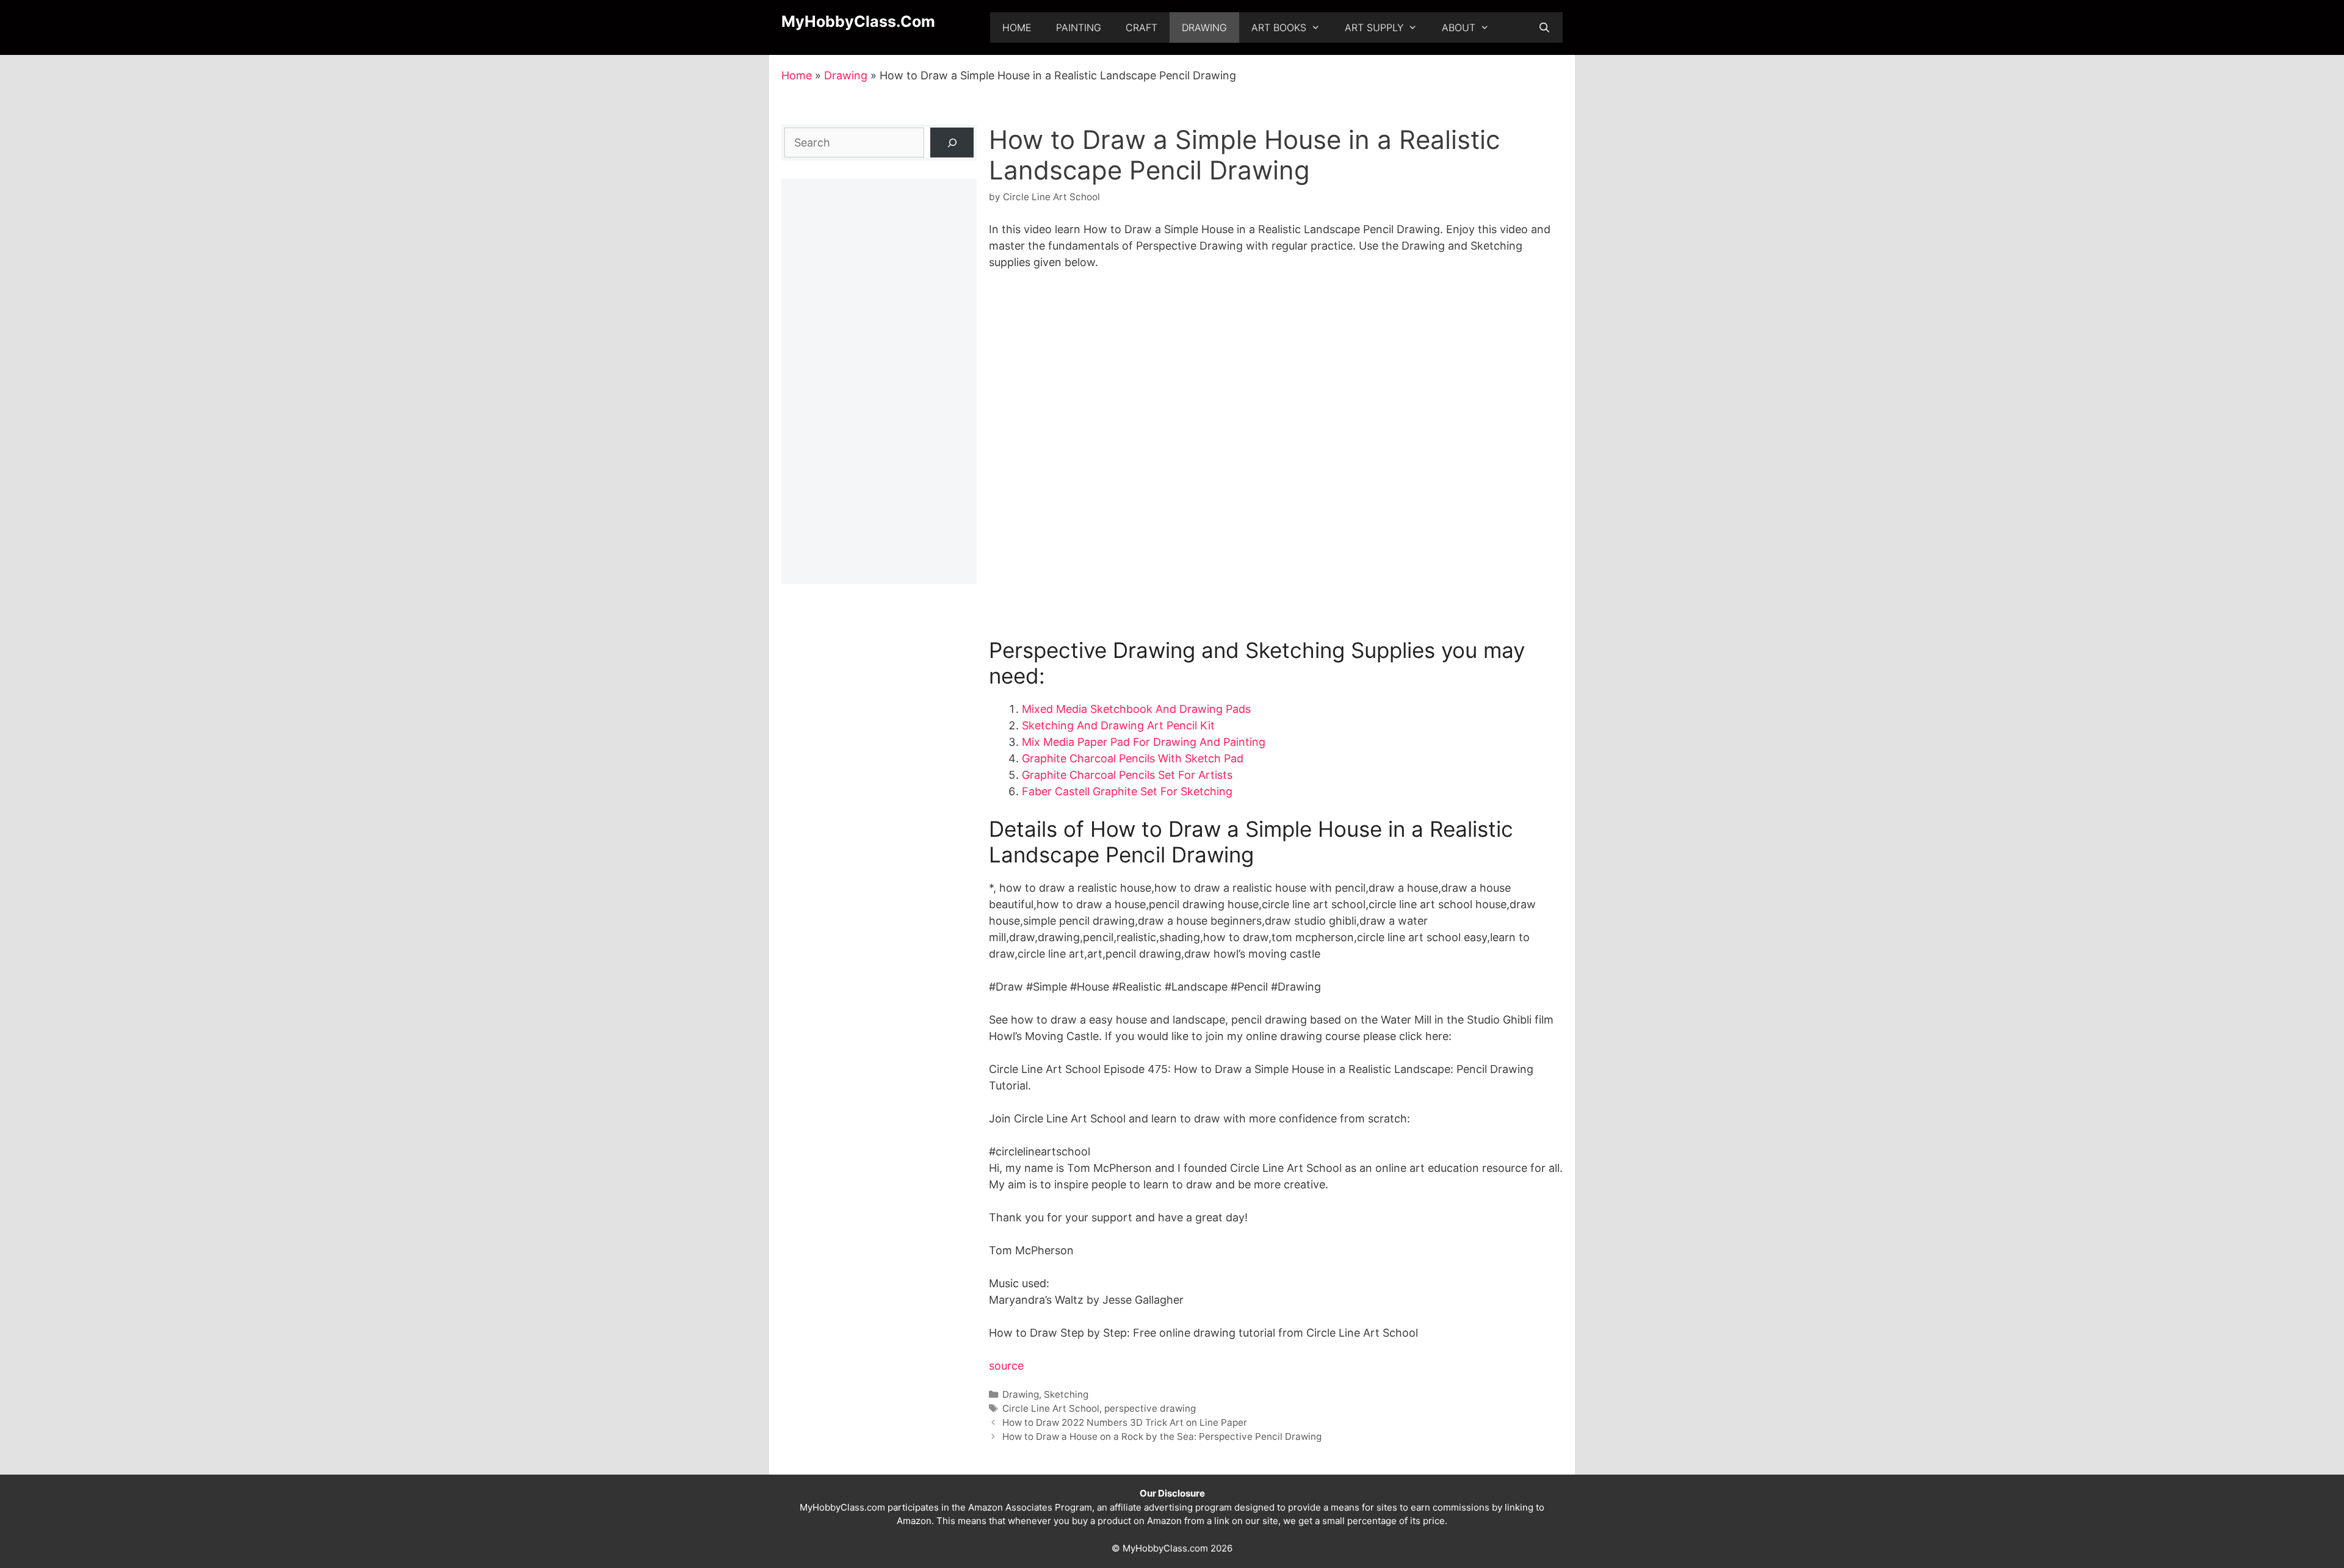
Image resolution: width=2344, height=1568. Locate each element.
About (1459, 27)
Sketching (1066, 1394)
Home (1017, 27)
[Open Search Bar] (1544, 27)
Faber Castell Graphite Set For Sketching (1127, 791)
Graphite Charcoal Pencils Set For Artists (1127, 775)
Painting (1079, 27)
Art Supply (1374, 27)
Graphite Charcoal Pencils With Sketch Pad (1133, 758)
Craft (1141, 27)
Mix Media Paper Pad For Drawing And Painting (1144, 742)
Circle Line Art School (1051, 1408)
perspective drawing (1150, 1408)
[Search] (952, 143)
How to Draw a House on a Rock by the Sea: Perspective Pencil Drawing (1162, 1436)
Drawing (1204, 27)
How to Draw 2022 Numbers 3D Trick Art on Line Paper (1125, 1422)
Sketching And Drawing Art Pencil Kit (1118, 725)
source (1006, 1366)
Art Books (1279, 27)
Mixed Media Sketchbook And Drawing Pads (1136, 709)
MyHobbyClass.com (858, 21)
